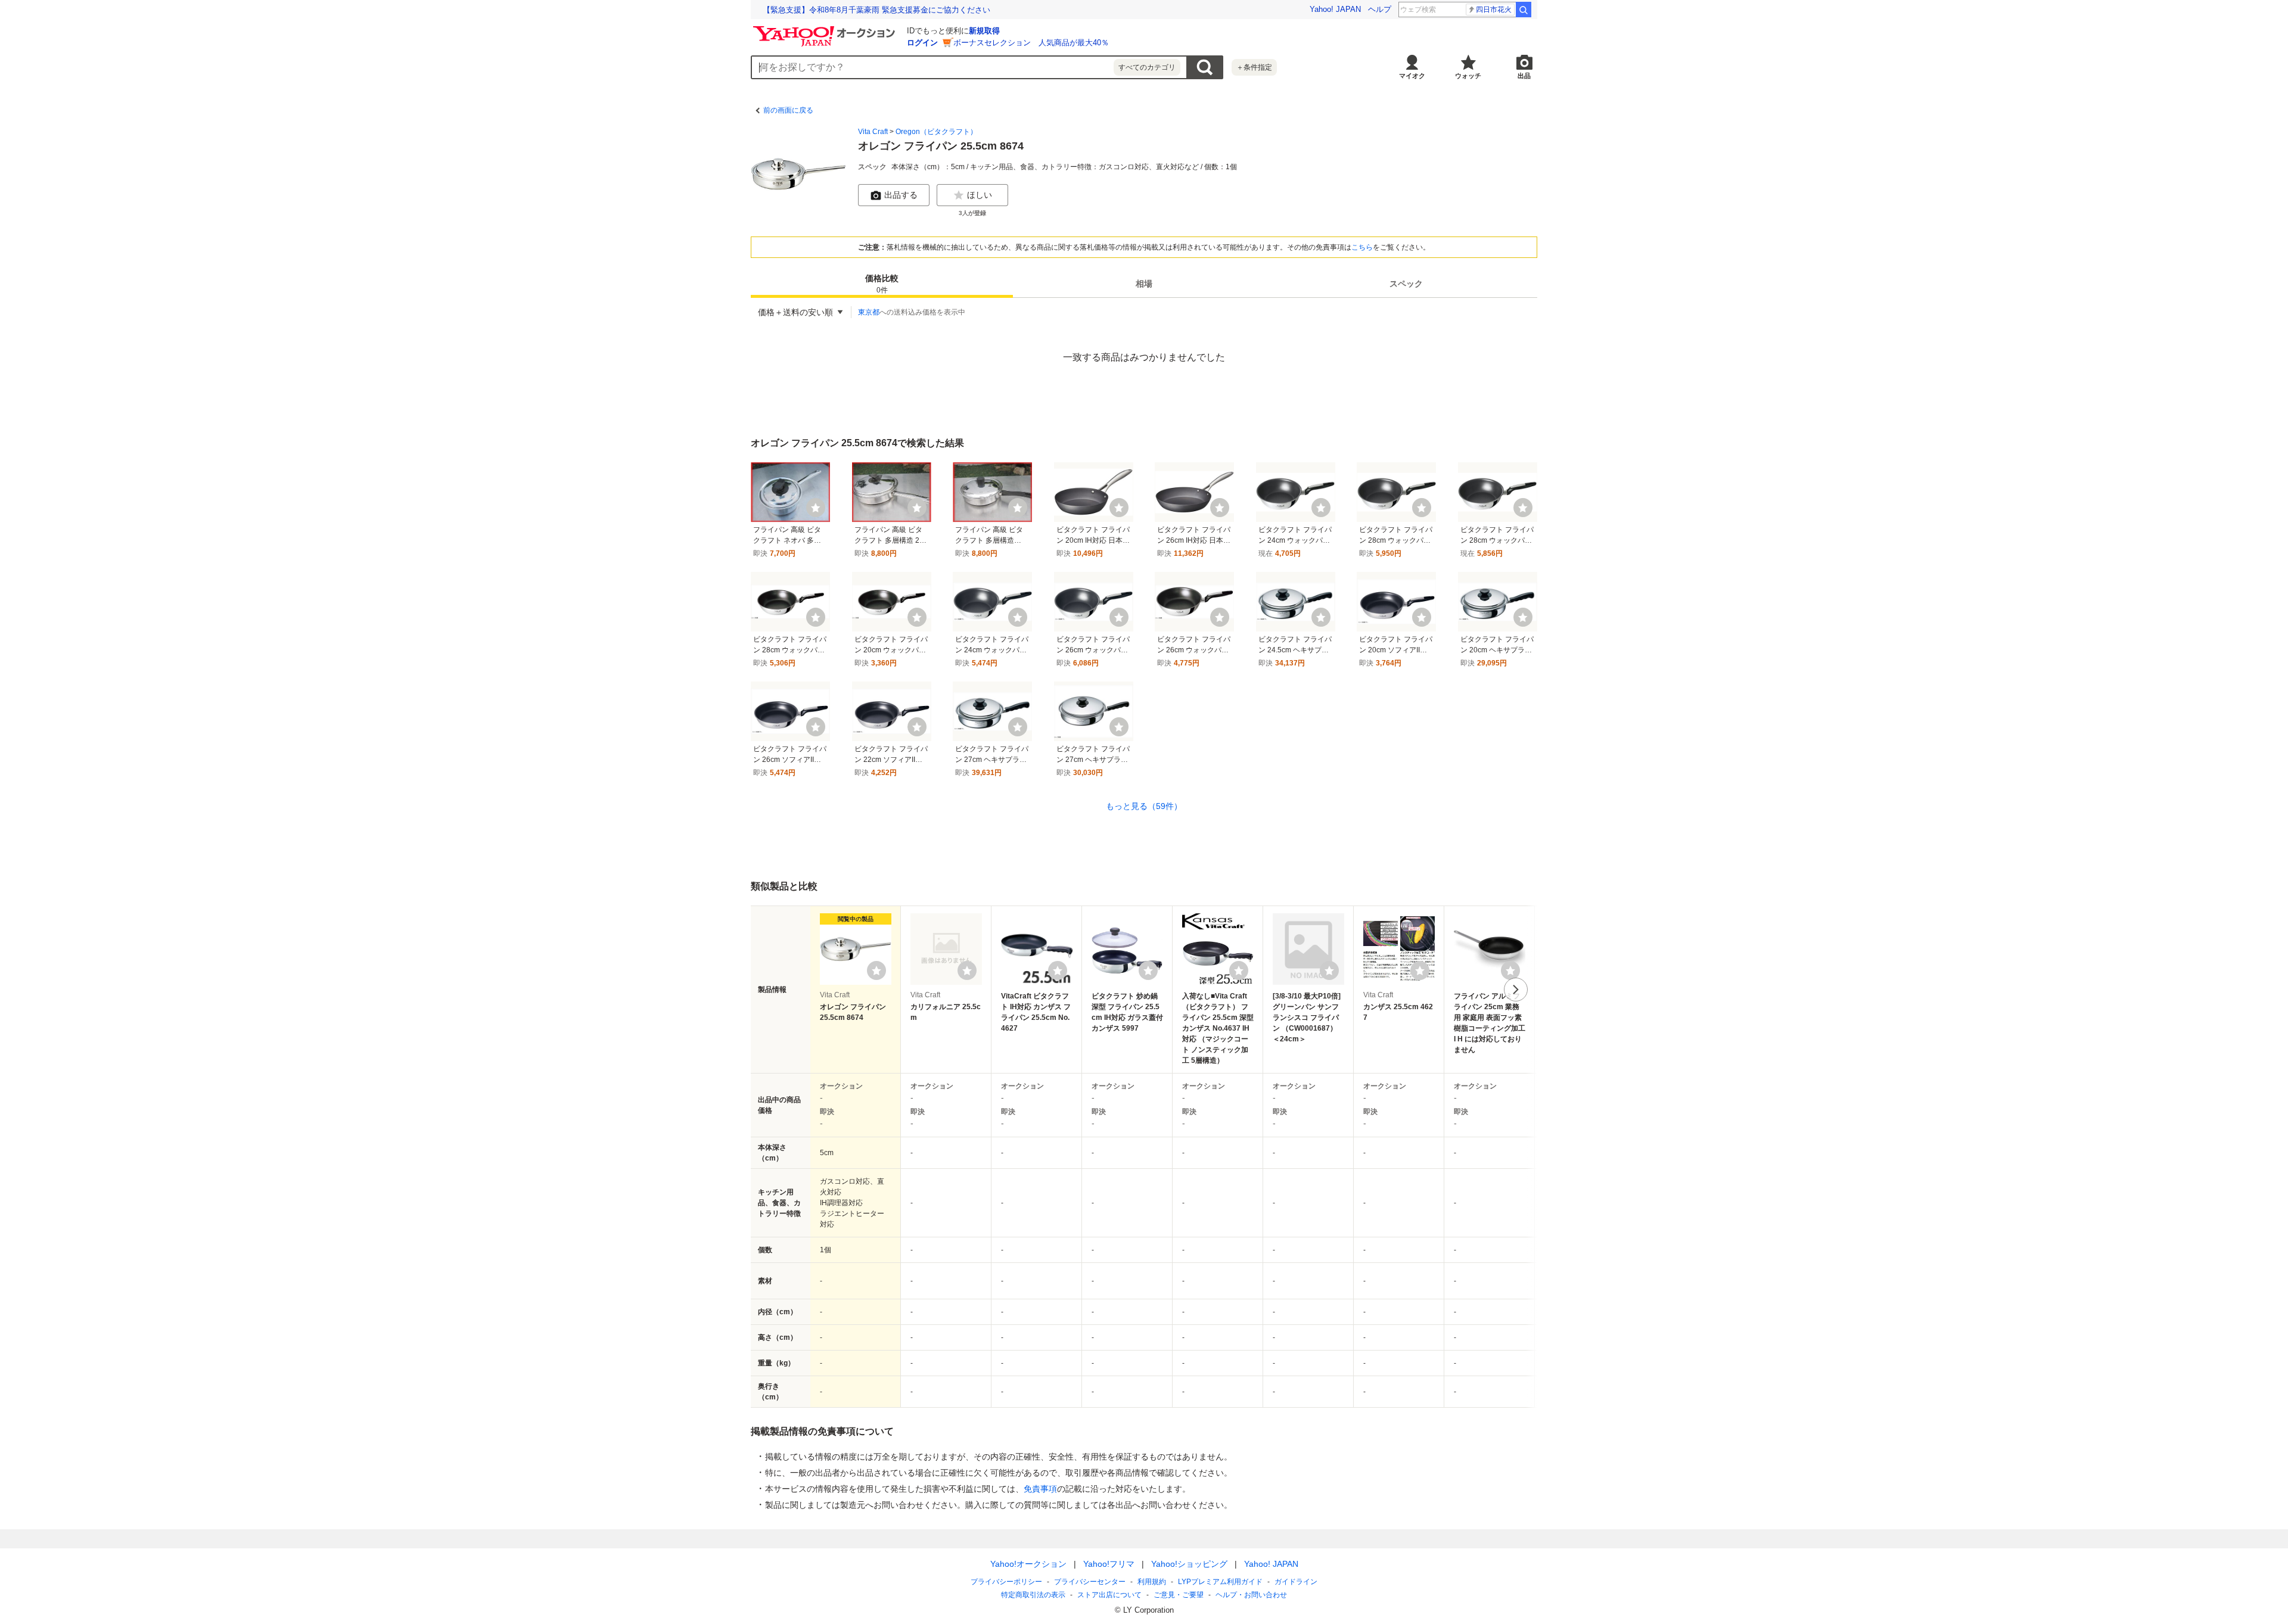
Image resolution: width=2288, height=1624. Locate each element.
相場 (1144, 284)
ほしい (980, 195)
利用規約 (1152, 1582)
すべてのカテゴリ (1147, 67)
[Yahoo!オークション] (826, 29)
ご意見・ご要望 (1179, 1595)
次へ (1516, 990)
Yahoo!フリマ (1109, 1564)
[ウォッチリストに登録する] (876, 970)
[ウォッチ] (816, 508)
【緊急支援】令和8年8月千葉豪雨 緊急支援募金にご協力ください (876, 10)
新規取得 (984, 31)
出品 (1524, 76)
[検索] (1524, 10)
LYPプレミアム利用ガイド (1220, 1582)
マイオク (1412, 76)
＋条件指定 (1254, 67)
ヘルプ (1380, 9)
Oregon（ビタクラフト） (936, 132)
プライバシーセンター (1090, 1582)
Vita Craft (873, 132)
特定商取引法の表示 (1033, 1595)
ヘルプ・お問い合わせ (1251, 1595)
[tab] (882, 284)
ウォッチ (1468, 76)
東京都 (869, 312)
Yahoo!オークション (1028, 1564)
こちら (1362, 247)
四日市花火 (1494, 10)
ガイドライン (1296, 1582)
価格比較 (882, 284)
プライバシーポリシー (1006, 1582)
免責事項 (1040, 1489)
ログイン (922, 43)
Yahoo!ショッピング (1189, 1564)
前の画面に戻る (788, 110)
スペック (1406, 284)
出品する (901, 195)
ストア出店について (1109, 1595)
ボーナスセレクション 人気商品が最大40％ (1031, 43)
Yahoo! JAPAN (1335, 9)
